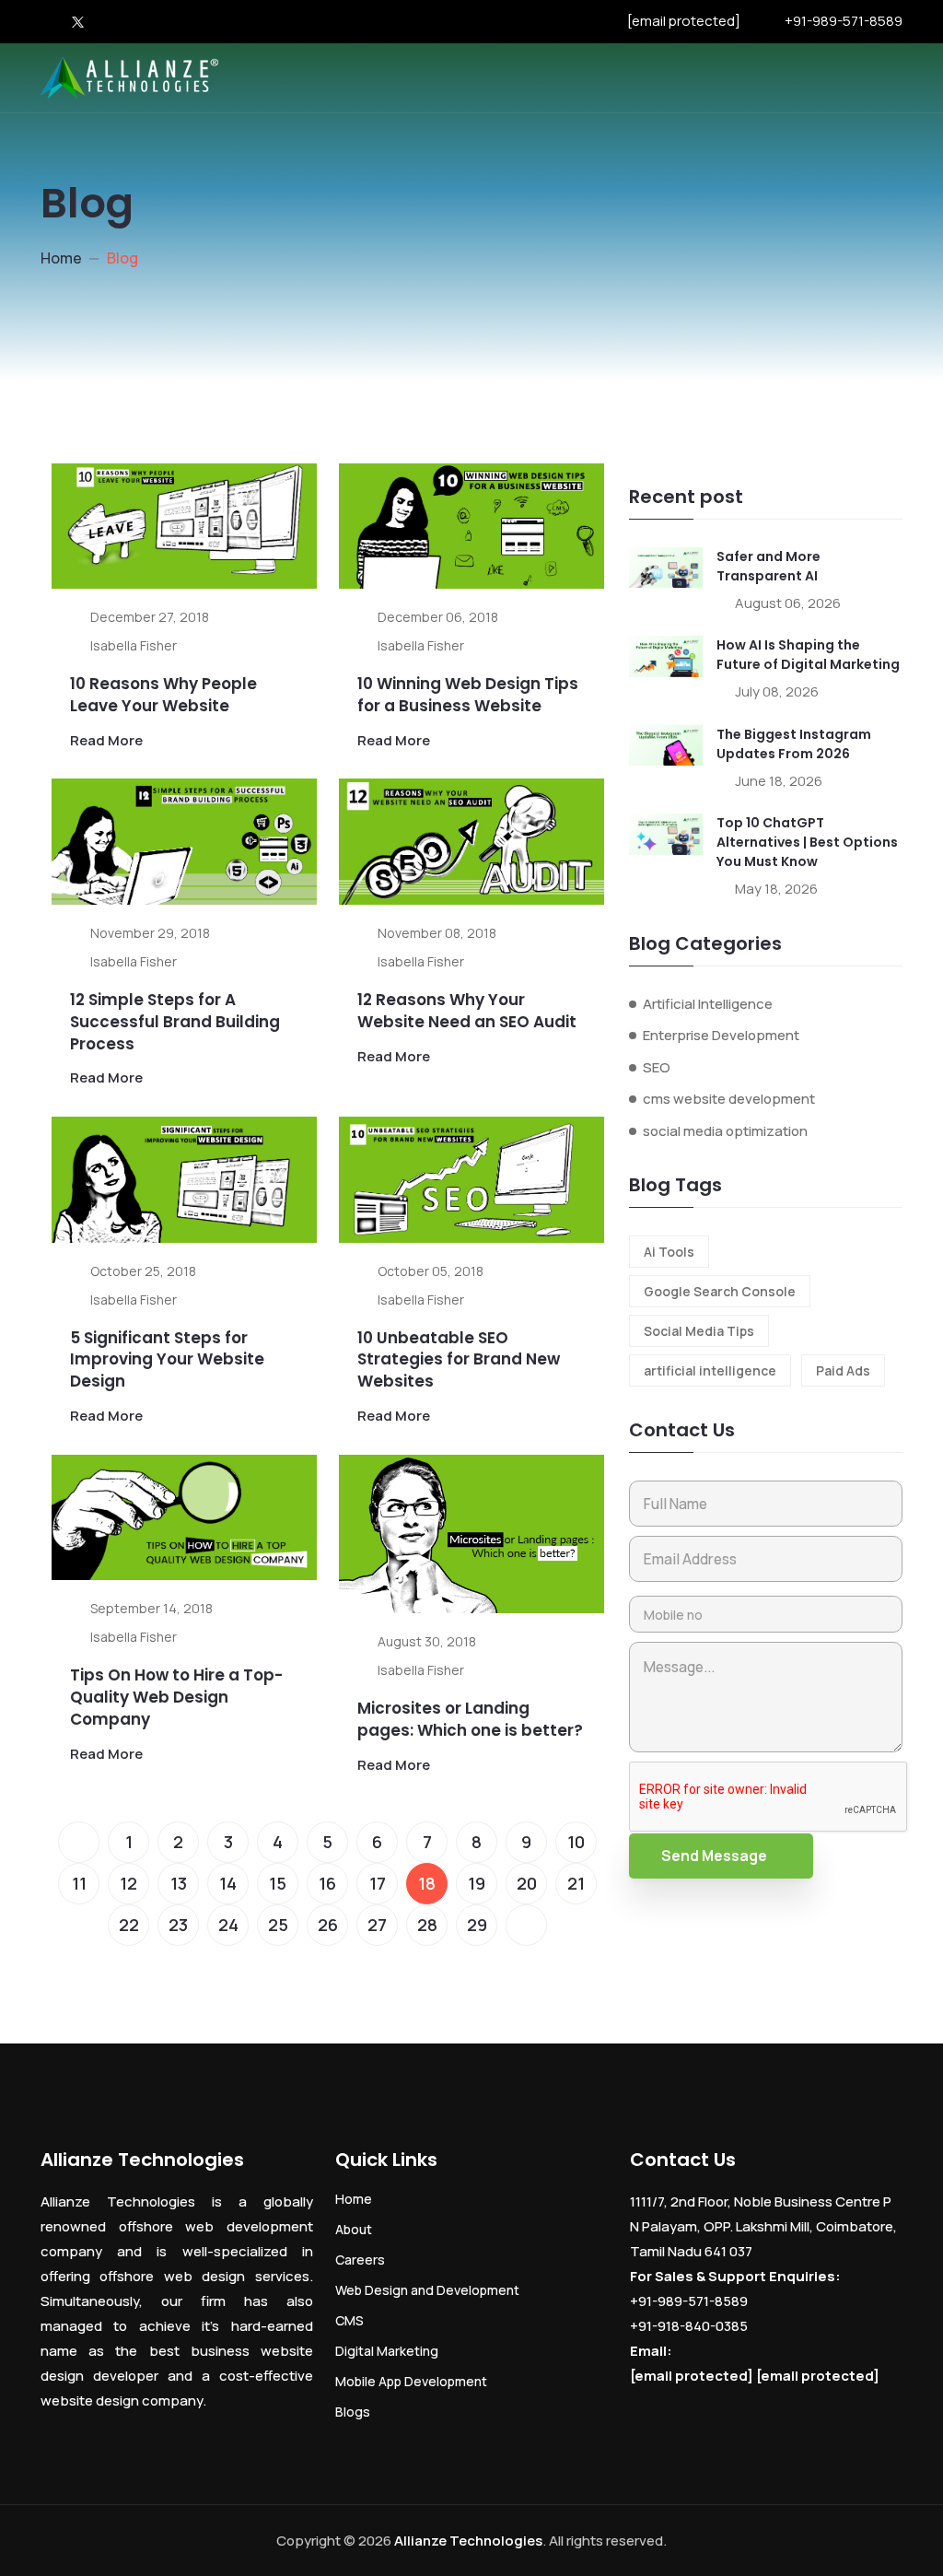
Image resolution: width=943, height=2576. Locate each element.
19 (477, 1883)
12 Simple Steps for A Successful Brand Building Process (175, 1022)
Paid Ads (843, 1370)
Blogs (353, 2412)
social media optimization (725, 1131)
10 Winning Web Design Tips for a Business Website (468, 695)
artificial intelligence (710, 1370)
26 (328, 1925)
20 (527, 1883)
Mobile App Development (411, 2381)
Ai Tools (669, 1252)
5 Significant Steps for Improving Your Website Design (167, 1360)
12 (128, 1883)
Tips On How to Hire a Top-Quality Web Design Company (176, 1697)
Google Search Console (720, 1291)
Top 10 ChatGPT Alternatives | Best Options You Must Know (807, 842)
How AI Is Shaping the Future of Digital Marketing (808, 655)
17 (378, 1883)
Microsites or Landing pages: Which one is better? (470, 1719)
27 (377, 1925)
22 (129, 1925)
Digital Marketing (387, 2351)
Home (61, 258)
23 (178, 1925)
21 (576, 1883)
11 (79, 1883)
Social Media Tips (699, 1331)
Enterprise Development (721, 1035)
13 (179, 1883)
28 (427, 1925)
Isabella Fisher (134, 645)
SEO (657, 1067)
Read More (106, 740)
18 (427, 1883)
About (354, 2229)
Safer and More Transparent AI (768, 566)
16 (327, 1883)
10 (576, 1842)
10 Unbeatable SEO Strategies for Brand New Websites (459, 1360)
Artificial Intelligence (708, 1004)
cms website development (729, 1099)
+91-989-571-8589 (844, 21)
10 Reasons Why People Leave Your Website (163, 695)
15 (278, 1883)
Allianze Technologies (468, 2541)
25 (278, 1925)
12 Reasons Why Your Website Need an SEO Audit (467, 1011)
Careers (360, 2260)
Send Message (714, 1856)
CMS (349, 2320)
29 (477, 1925)
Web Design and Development (427, 2290)
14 (228, 1883)
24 (228, 1925)
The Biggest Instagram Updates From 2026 (794, 744)
